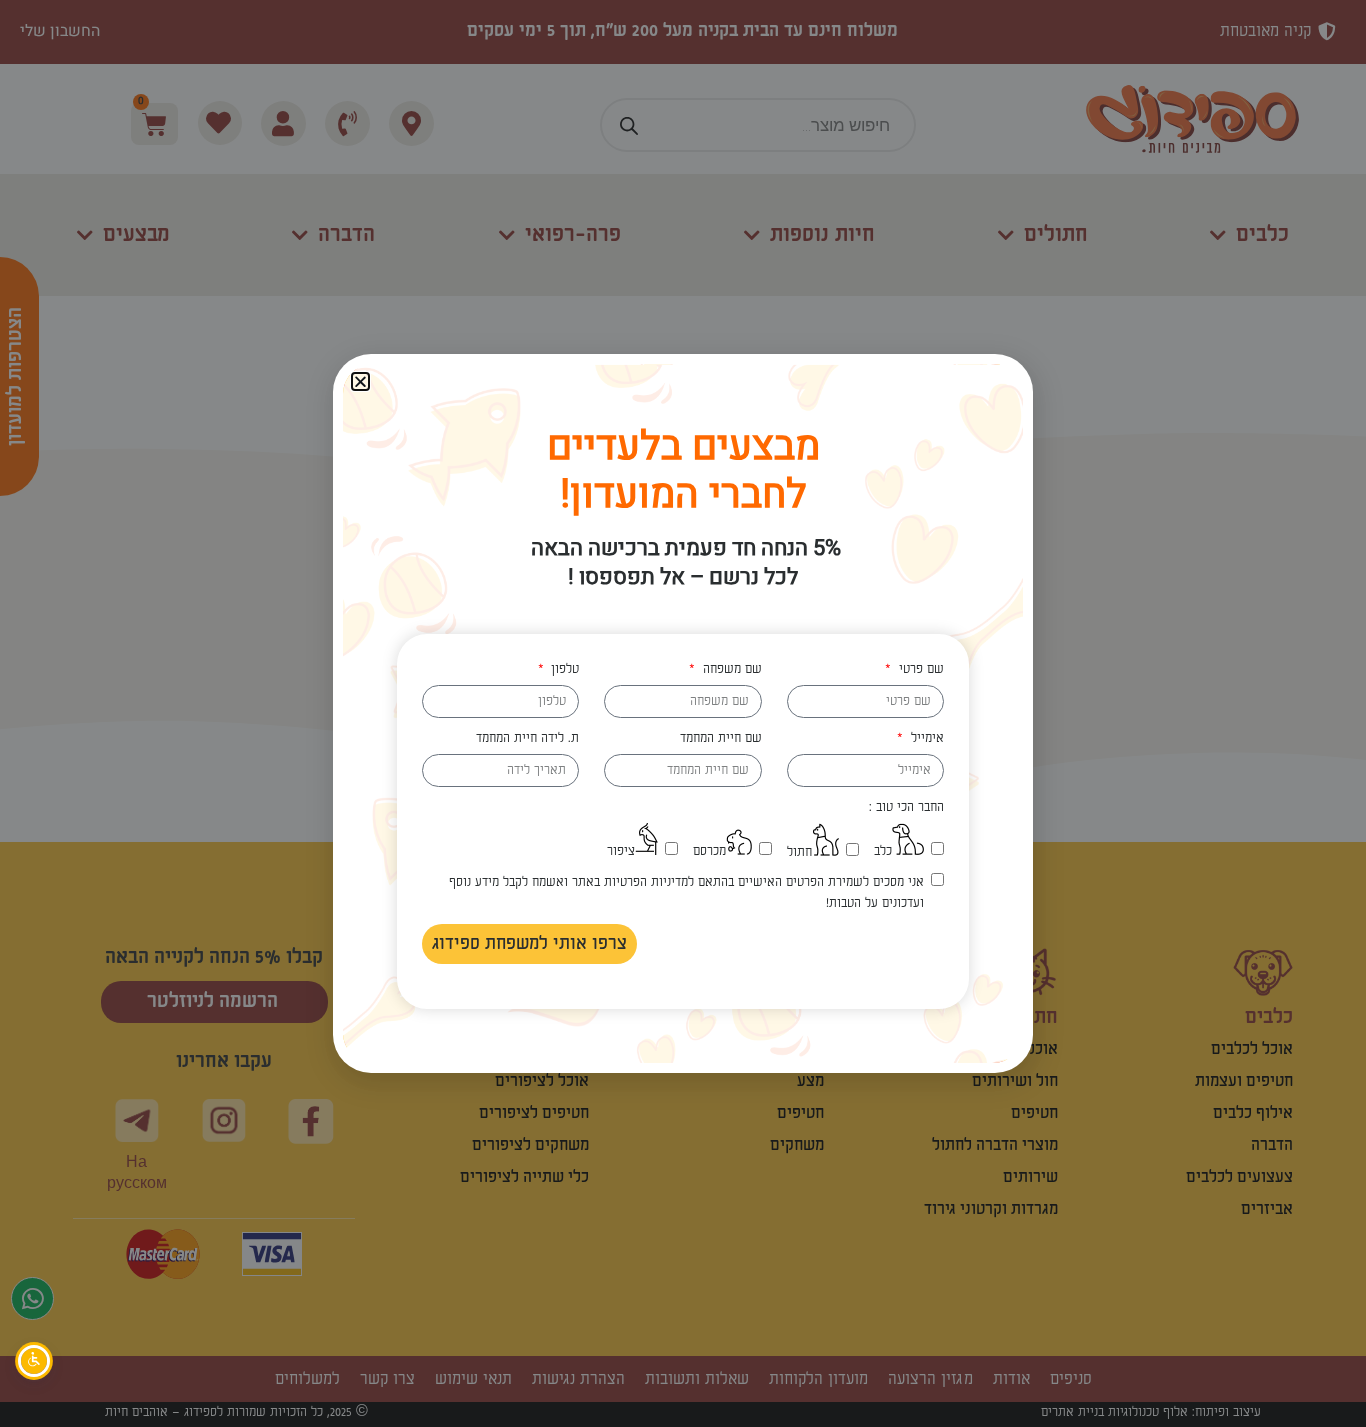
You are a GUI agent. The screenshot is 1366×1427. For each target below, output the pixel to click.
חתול (799, 852)
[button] (360, 381)
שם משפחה (730, 669)
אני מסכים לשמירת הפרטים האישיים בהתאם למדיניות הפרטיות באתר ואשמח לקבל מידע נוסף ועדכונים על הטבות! (686, 892)
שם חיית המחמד (721, 738)
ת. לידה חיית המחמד (527, 738)
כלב (883, 851)
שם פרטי (919, 669)
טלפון (563, 669)
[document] (683, 713)
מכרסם (709, 851)
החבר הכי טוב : (906, 807)
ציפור (621, 851)
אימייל (925, 738)
